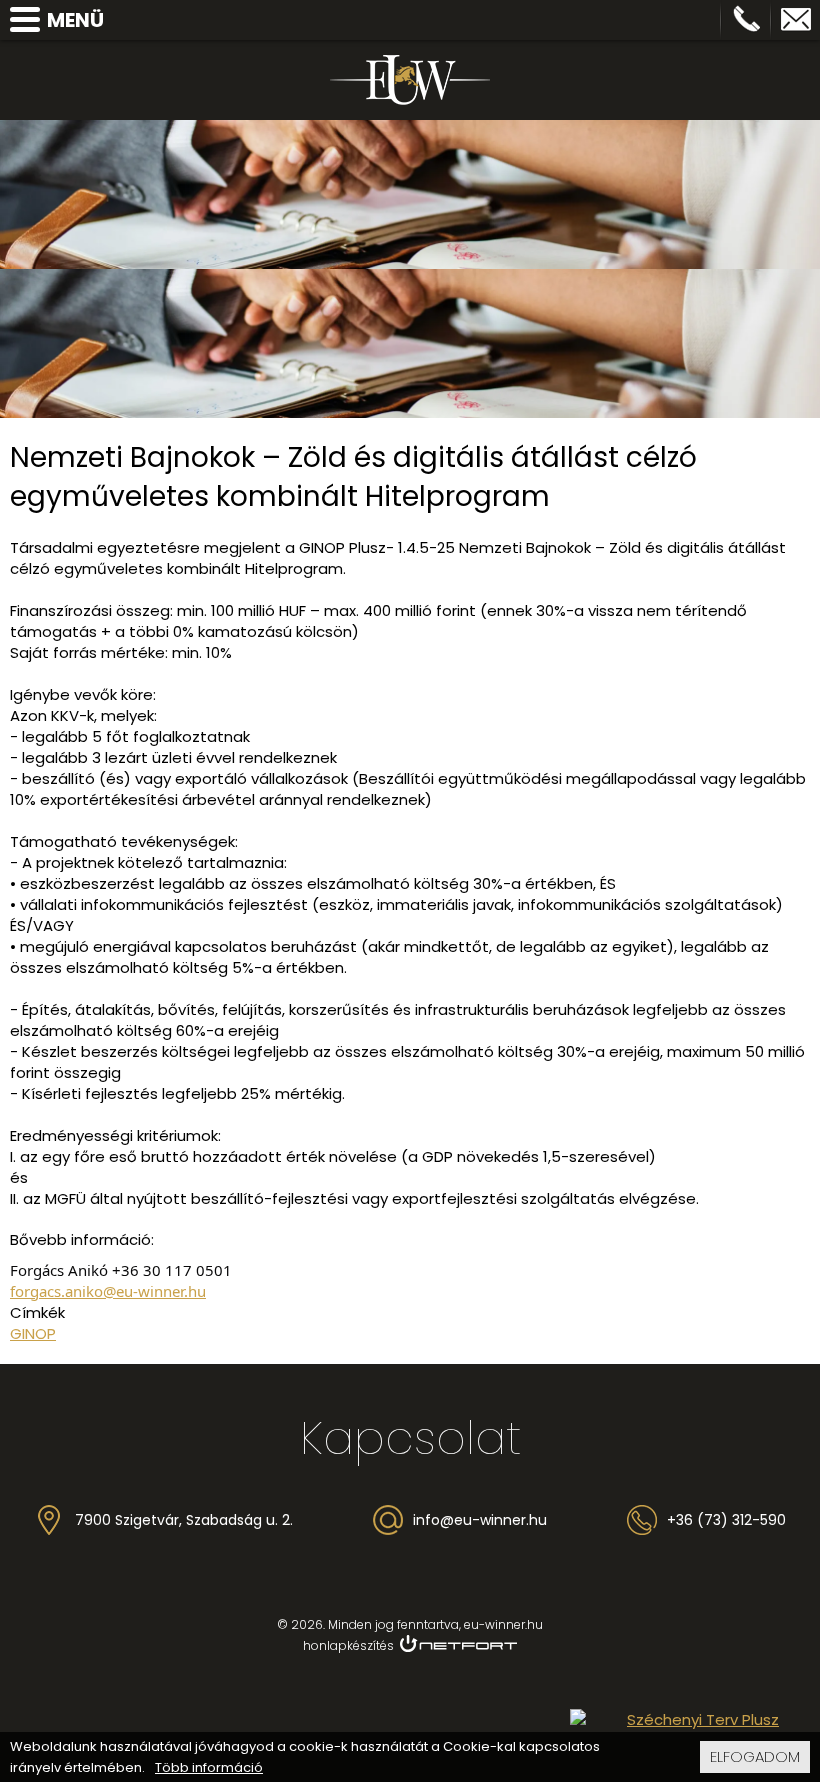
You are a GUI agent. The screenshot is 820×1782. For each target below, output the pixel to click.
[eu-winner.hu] (410, 80)
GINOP (33, 1333)
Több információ (209, 1768)
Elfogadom (755, 1756)
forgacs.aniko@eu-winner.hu (108, 1291)
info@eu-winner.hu (796, 20)
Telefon (746, 20)
